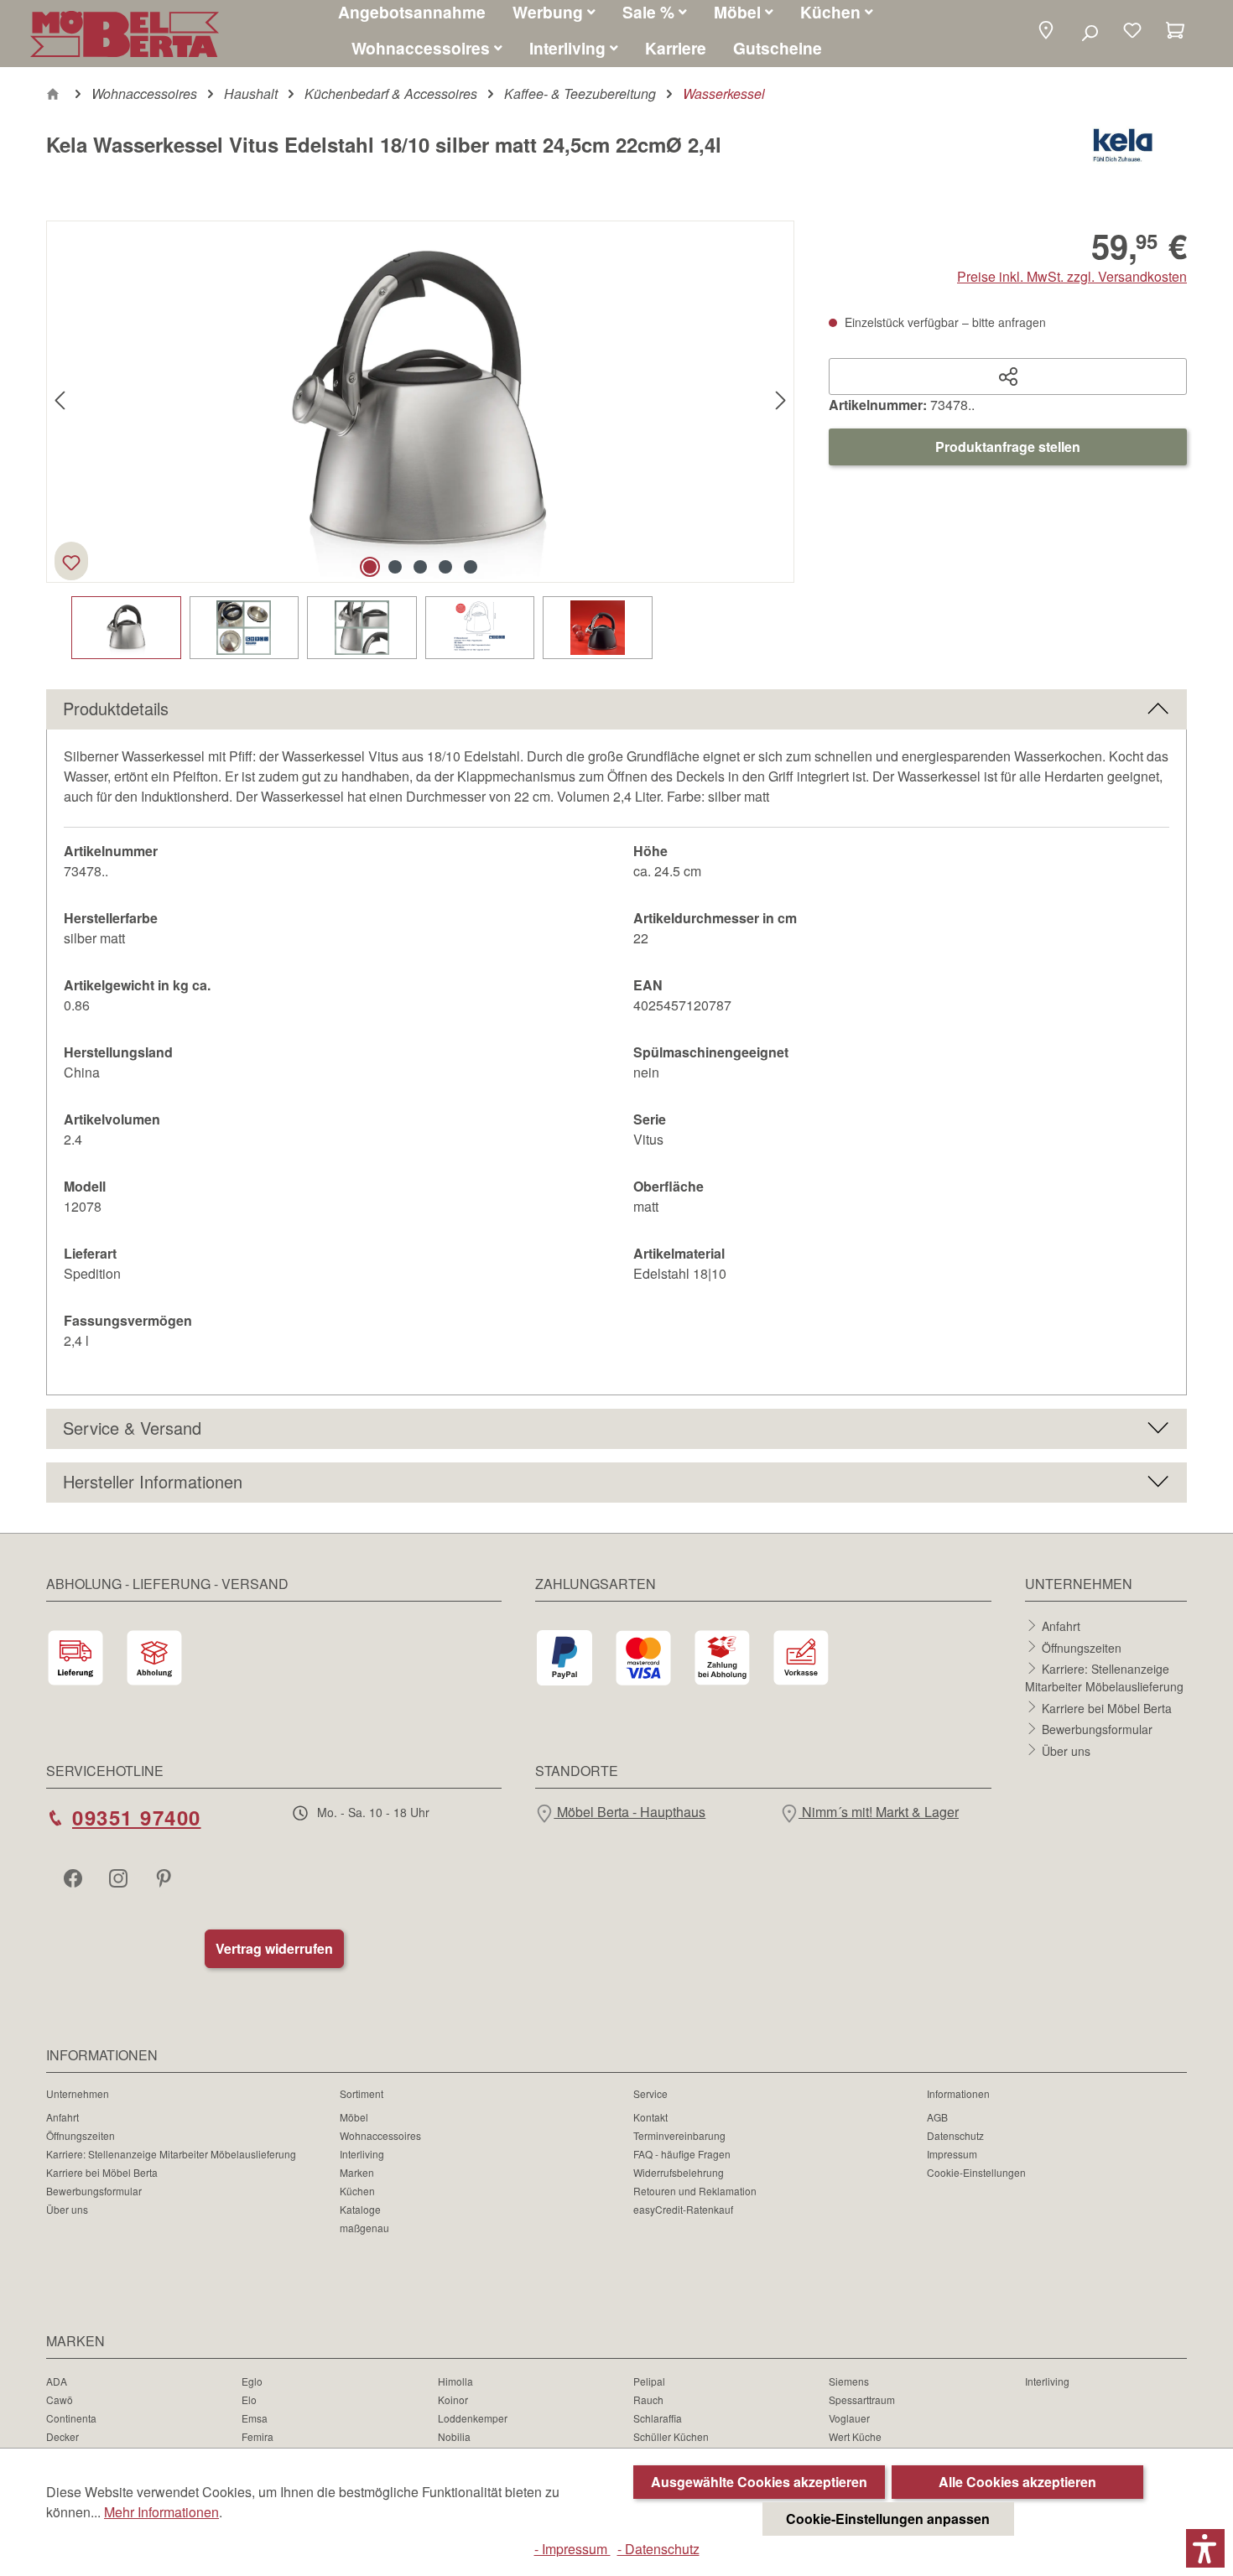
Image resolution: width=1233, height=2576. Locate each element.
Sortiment (362, 2093)
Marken (357, 2172)
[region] (421, 440)
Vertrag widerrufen (274, 1948)
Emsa (255, 2418)
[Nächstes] (781, 401)
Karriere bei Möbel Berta (1107, 1707)
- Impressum (572, 2549)
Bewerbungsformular (1097, 1729)
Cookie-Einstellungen (976, 2172)
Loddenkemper (473, 2418)
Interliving (362, 2154)
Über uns (1066, 1750)
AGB (937, 2117)
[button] (1046, 31)
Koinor (453, 2399)
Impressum (952, 2154)
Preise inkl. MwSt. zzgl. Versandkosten (1072, 276)
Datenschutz (955, 2135)
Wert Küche (855, 2436)
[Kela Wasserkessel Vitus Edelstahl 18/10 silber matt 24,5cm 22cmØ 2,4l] (420, 402)
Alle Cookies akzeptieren (1017, 2482)
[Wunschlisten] (1132, 32)
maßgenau (364, 2228)
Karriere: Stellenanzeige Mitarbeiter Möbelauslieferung (1104, 1678)
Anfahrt (1061, 1626)
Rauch (648, 2399)
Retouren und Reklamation (695, 2191)
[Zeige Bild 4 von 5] (445, 567)
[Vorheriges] (60, 401)
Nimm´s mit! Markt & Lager (879, 1812)
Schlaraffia (658, 2418)
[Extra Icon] (165, 1877)
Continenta (71, 2418)
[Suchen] (1089, 32)
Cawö (60, 2399)
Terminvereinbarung (679, 2135)
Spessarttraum (862, 2399)
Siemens (849, 2381)
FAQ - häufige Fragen (682, 2154)
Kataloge (360, 2209)
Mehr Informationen (161, 2512)
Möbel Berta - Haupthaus (630, 1812)
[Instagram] (120, 1877)
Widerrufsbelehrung (679, 2172)
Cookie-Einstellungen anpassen (888, 2519)
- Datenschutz (658, 2549)
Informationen (958, 2093)
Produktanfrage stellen (1008, 447)
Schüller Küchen (671, 2436)
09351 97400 (137, 1817)
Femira (258, 2436)
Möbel (354, 2117)
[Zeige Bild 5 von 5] (471, 567)
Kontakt (650, 2117)
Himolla (455, 2381)
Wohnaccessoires (380, 2135)
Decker (62, 2436)
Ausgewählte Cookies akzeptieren (759, 2482)
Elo (249, 2399)
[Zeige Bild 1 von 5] (370, 567)
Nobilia (454, 2436)
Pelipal (649, 2381)
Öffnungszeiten (1082, 1647)
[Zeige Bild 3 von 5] (420, 567)
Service (650, 2093)
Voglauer (849, 2418)
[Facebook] (75, 1877)
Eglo (252, 2381)
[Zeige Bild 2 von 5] (395, 567)
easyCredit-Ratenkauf (683, 2209)
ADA (57, 2381)
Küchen (357, 2191)
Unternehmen (78, 2093)
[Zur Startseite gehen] (125, 34)
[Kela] (1123, 151)
